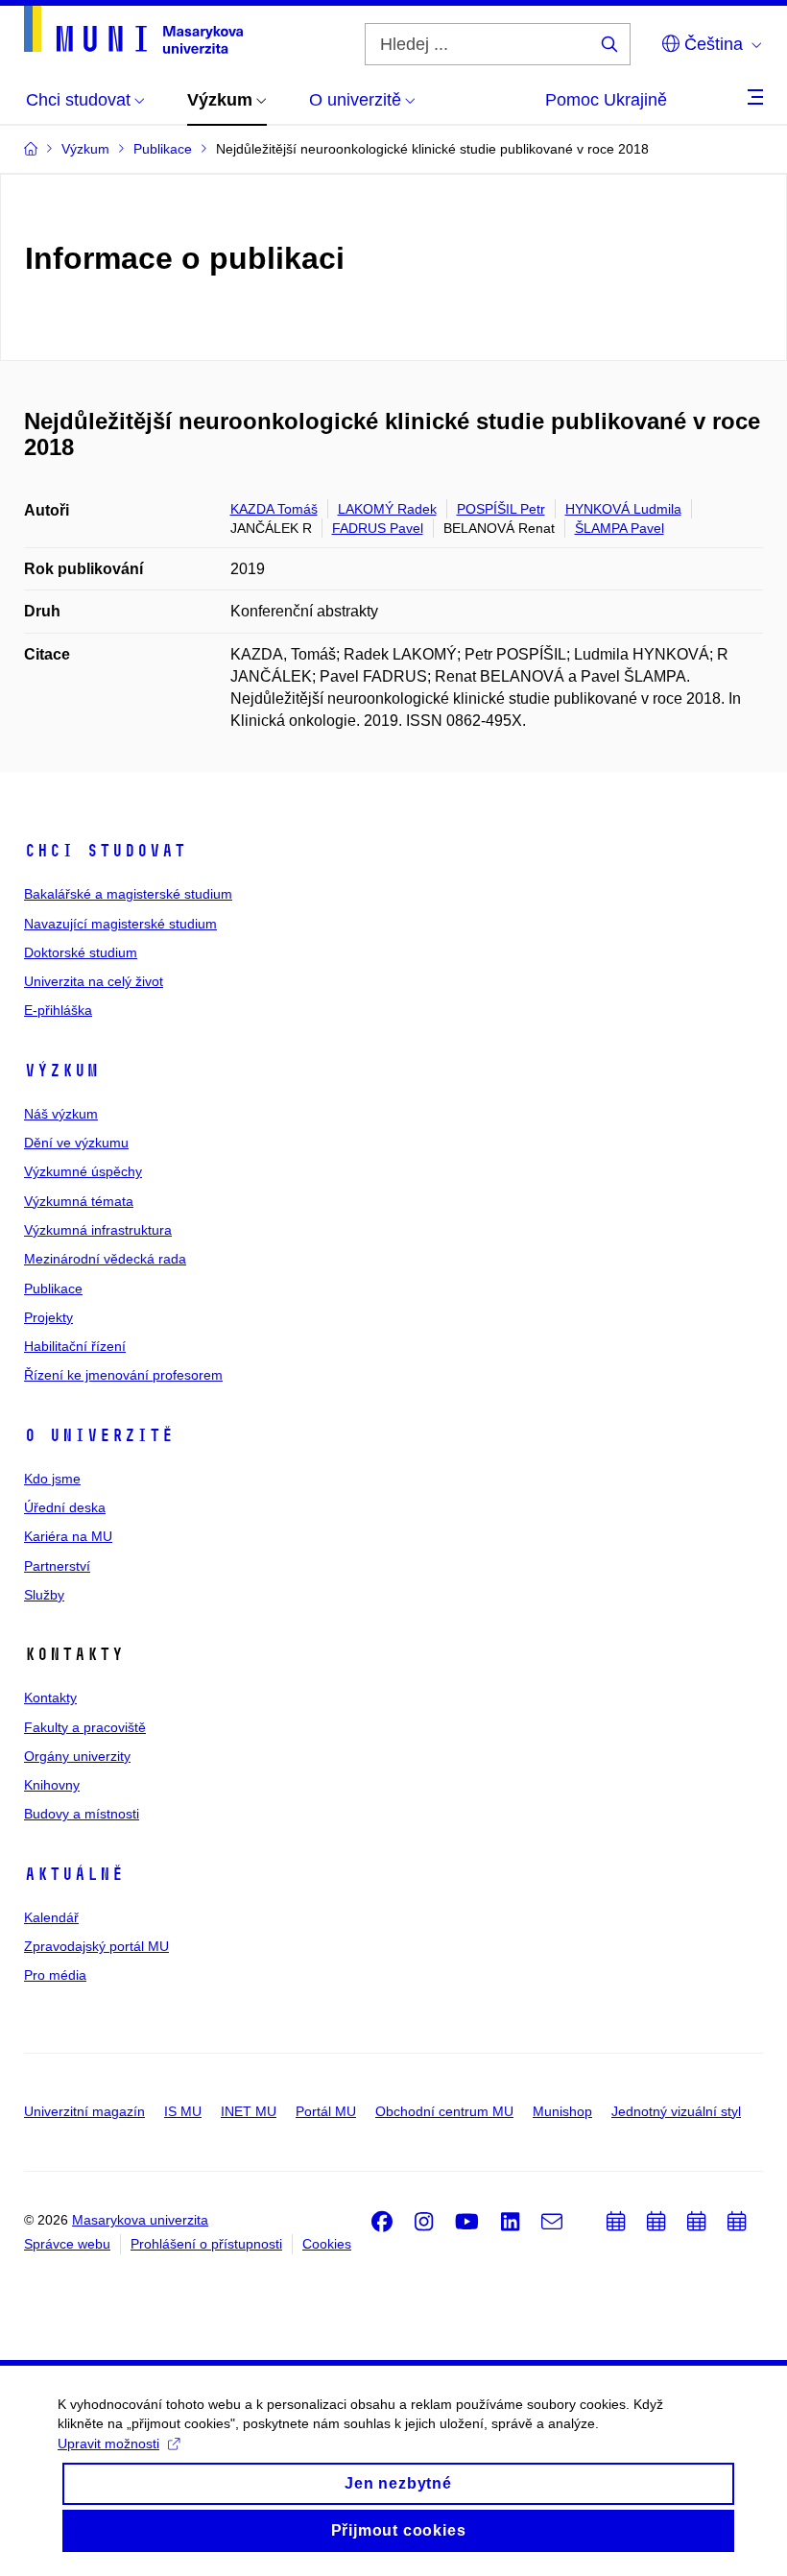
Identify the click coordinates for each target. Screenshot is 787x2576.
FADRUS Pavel (378, 528)
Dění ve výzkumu (76, 1143)
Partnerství (57, 1566)
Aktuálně (74, 1874)
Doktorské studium (81, 952)
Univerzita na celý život (94, 981)
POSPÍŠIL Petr (501, 509)
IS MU (183, 2111)
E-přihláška (58, 1010)
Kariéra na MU (68, 1536)
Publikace (53, 1288)
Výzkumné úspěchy (83, 1171)
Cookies (327, 2244)
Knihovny (52, 1785)
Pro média (55, 1975)
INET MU (249, 2111)
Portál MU (326, 2111)
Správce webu (67, 2244)
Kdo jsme (52, 1479)
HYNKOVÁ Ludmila (623, 509)
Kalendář (51, 1917)
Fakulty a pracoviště (85, 1727)
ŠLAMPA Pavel (620, 528)
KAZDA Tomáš (274, 509)
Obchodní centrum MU (444, 2111)
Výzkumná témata (79, 1201)
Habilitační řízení (75, 1346)
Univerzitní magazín (84, 2111)
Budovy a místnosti (82, 1814)
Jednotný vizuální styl (676, 2111)
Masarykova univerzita (140, 2220)
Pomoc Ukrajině (606, 100)
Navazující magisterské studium (120, 924)
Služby (44, 1595)
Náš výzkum (61, 1114)
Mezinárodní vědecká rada (105, 1259)
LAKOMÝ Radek (387, 509)
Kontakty (50, 1697)
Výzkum (61, 1071)
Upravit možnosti (108, 2444)
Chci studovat (105, 851)
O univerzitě (99, 1435)
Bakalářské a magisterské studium (128, 894)
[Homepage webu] (133, 30)
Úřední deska (65, 1507)
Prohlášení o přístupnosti (206, 2244)
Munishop (562, 2111)
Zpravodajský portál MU (96, 1946)
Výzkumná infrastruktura (98, 1230)
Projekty (48, 1317)
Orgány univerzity (77, 1756)
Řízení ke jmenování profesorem (123, 1375)
